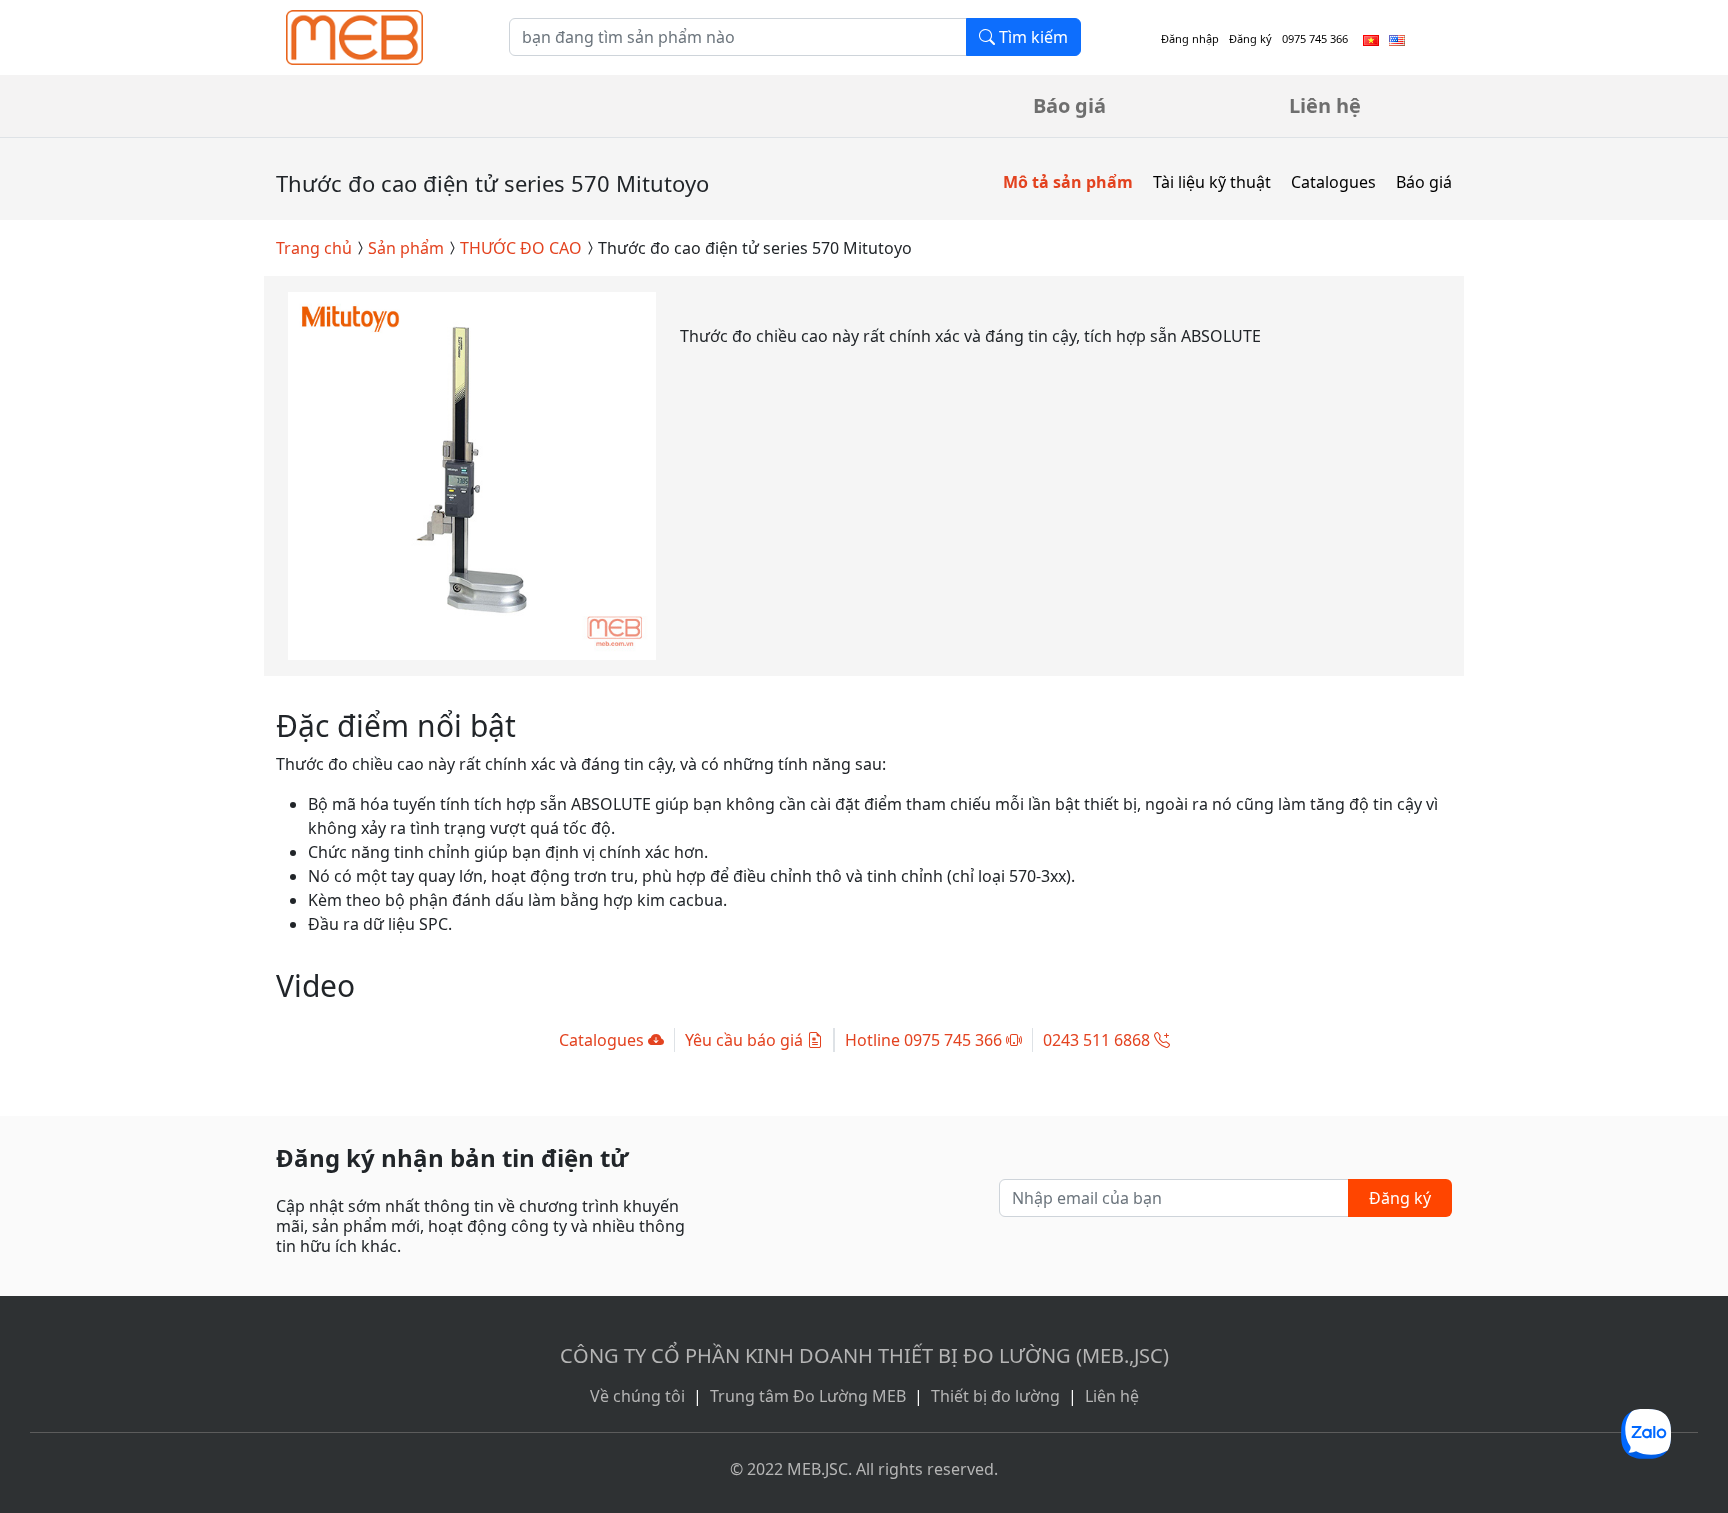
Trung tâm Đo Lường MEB (808, 1396)
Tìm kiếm (1031, 37)
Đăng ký (1250, 38)
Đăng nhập (1190, 38)
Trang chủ (314, 248)
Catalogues (1333, 182)
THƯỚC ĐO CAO (521, 248)
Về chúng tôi (637, 1396)
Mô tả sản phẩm (1068, 182)
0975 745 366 (1315, 38)
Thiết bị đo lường (995, 1396)
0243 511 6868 (1098, 1040)
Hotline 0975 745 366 (925, 1040)
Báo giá (1069, 105)
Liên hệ (1325, 105)
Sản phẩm (406, 248)
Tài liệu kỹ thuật (1212, 182)
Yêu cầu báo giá (746, 1040)
